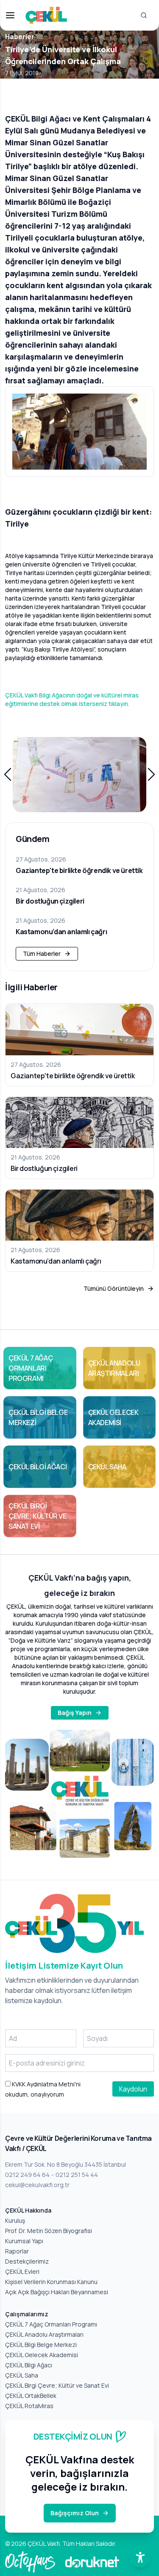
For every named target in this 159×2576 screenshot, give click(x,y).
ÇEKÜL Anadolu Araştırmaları (44, 2334)
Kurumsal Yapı (24, 2241)
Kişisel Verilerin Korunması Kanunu (51, 2282)
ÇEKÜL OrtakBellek (31, 2396)
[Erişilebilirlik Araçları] (140, 2557)
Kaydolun (133, 2089)
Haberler (20, 37)
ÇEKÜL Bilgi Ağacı (29, 2365)
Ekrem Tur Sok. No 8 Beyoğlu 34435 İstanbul (66, 2164)
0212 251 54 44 (77, 2175)
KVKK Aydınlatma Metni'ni (46, 2084)
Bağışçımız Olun (75, 2513)
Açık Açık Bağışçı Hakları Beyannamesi (57, 2292)
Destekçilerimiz (27, 2261)
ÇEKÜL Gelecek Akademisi (42, 2355)
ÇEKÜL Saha (22, 2375)
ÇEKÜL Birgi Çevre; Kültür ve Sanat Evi (57, 2385)
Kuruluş (15, 2220)
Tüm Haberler (42, 954)
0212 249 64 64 (27, 2175)
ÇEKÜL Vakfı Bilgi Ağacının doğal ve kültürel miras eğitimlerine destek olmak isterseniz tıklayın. (72, 699)
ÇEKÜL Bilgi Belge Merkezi (41, 2345)
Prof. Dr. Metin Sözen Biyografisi (49, 2231)
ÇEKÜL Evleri (22, 2271)
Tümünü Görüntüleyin (114, 1288)
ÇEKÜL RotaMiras (29, 2406)
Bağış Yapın (75, 1713)
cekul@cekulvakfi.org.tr (37, 2185)
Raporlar (17, 2251)
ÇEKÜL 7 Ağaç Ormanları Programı (51, 2324)
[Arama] (144, 15)
